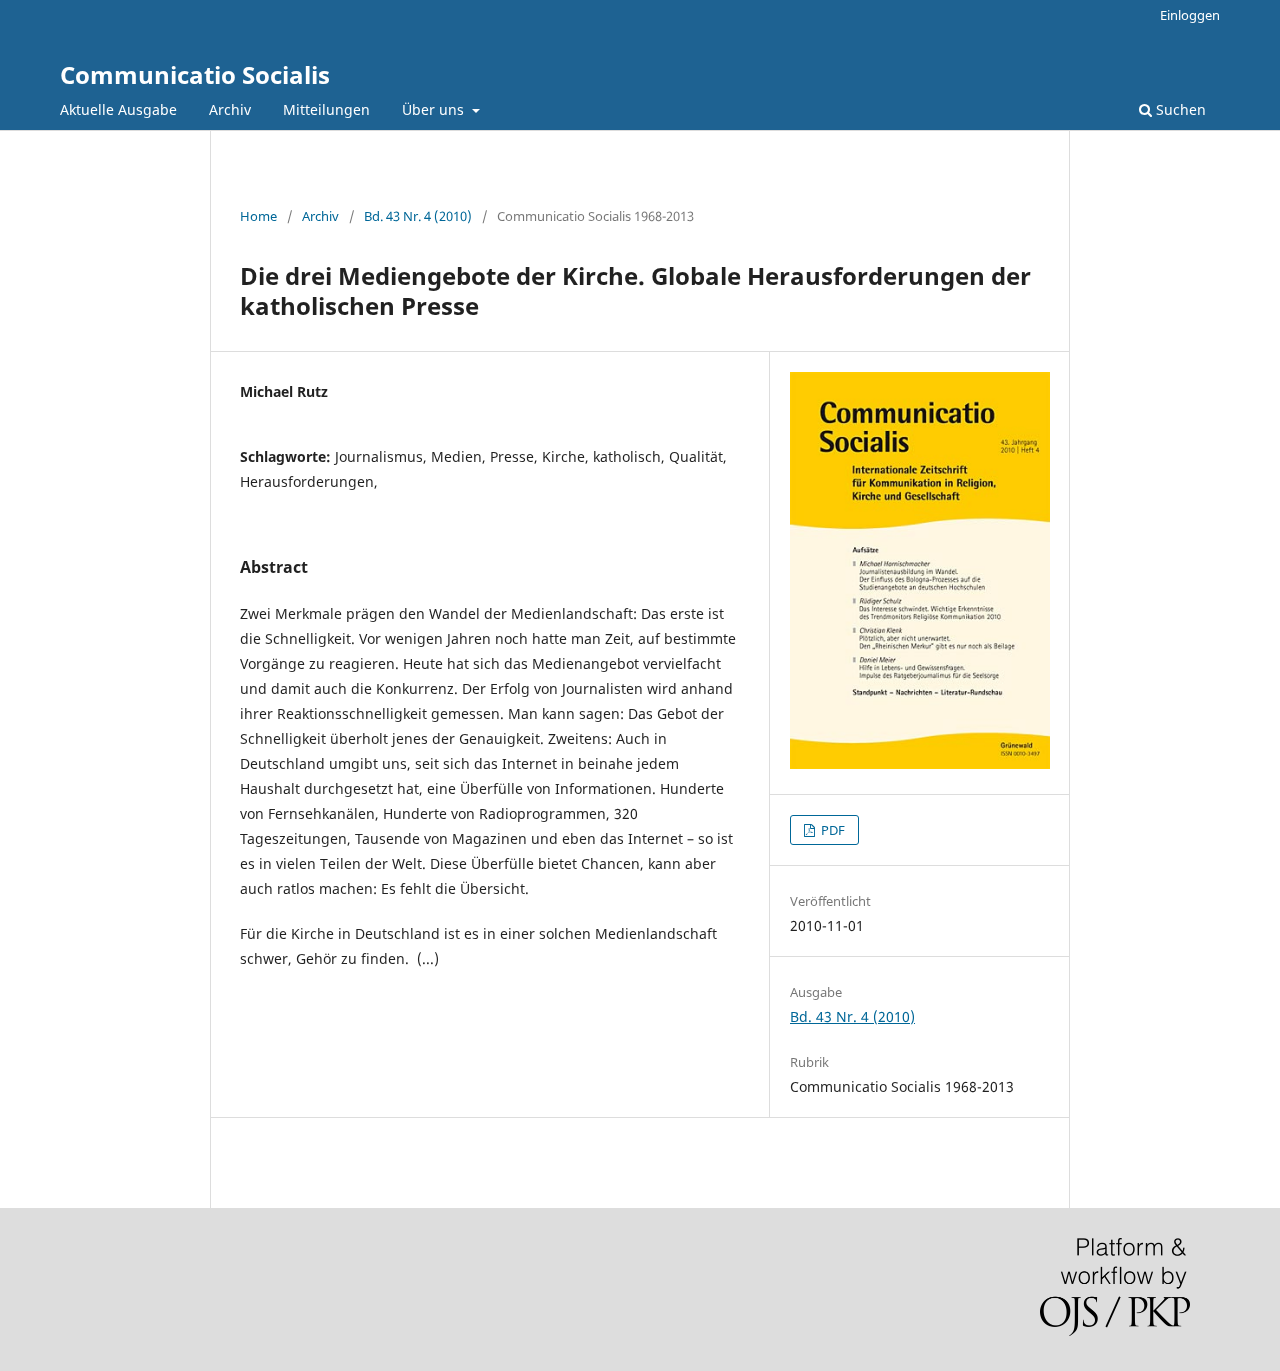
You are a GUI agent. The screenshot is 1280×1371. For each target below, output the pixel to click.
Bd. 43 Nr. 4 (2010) (418, 216)
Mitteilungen (326, 109)
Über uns (435, 109)
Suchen (1179, 109)
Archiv (230, 109)
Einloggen (1190, 15)
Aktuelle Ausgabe (118, 109)
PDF (831, 830)
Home (258, 216)
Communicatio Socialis (195, 74)
